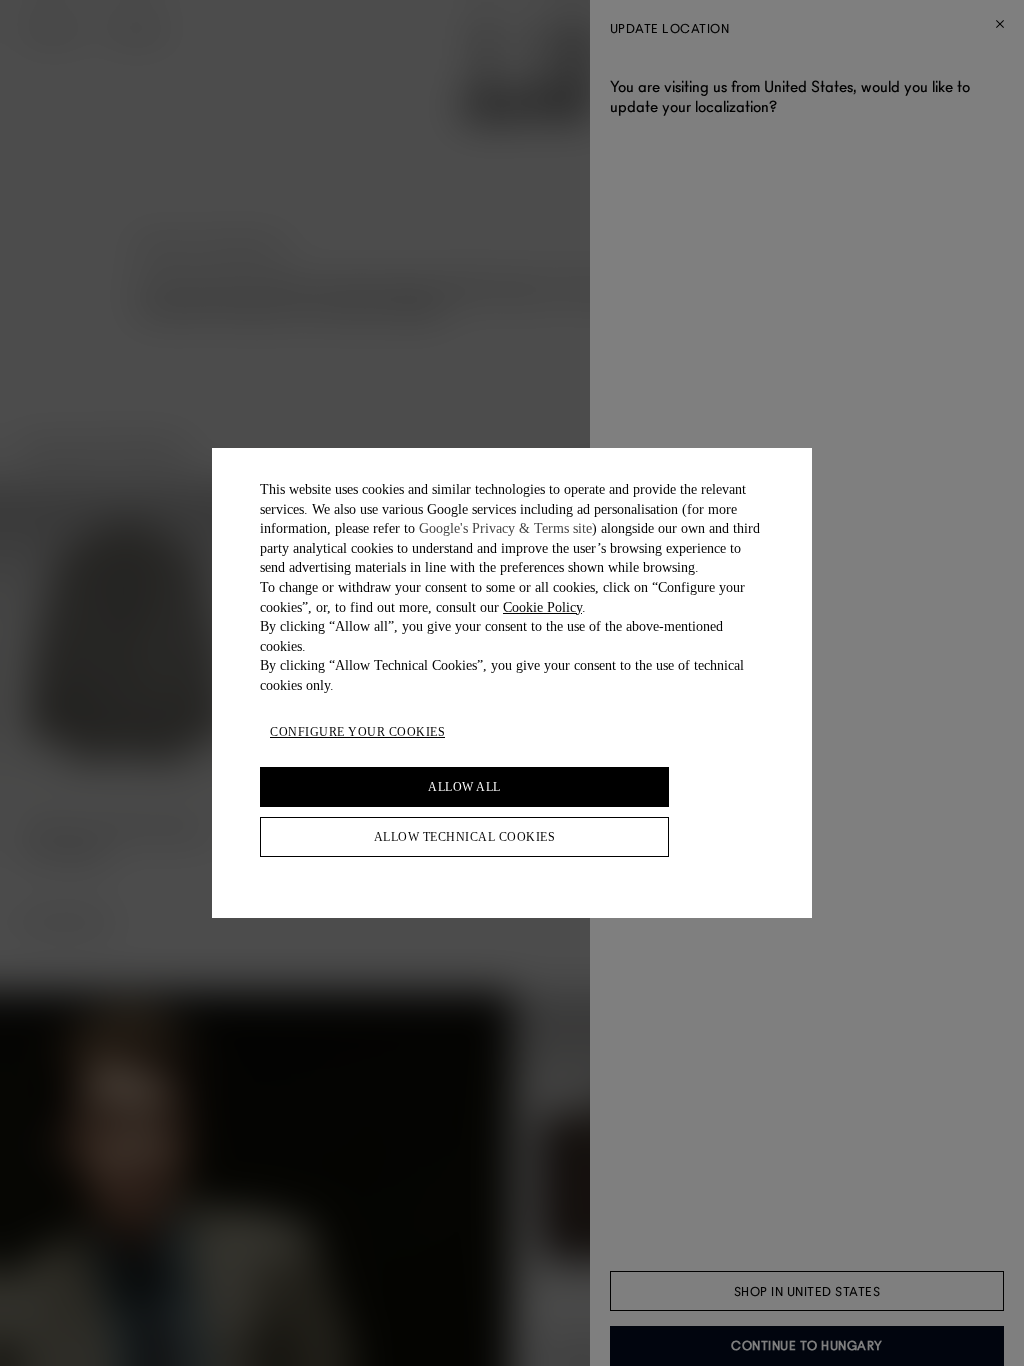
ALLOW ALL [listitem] (464, 787)
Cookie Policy (542, 607)
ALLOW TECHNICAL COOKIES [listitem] (465, 837)
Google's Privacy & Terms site (505, 528)
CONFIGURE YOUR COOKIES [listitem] (357, 732)
